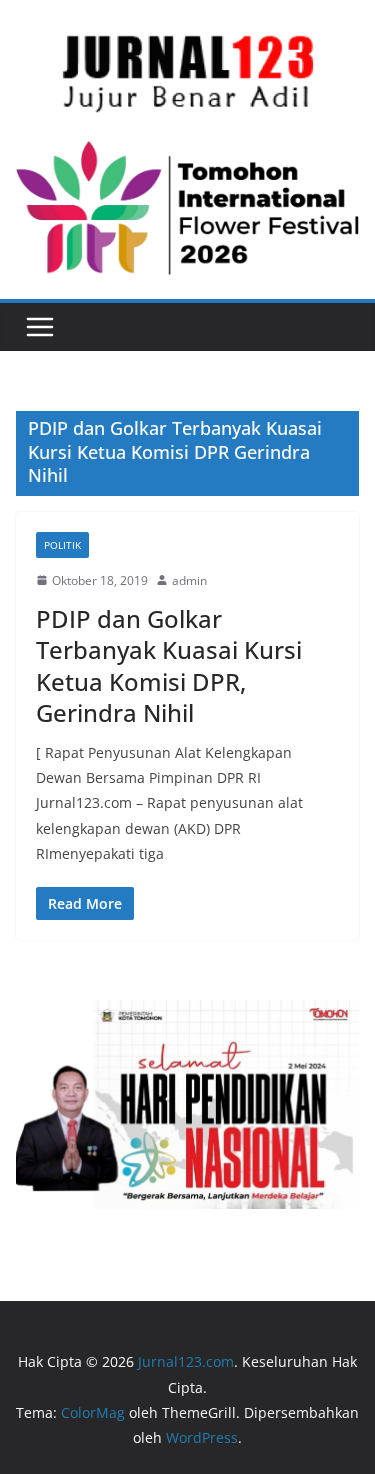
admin (189, 580)
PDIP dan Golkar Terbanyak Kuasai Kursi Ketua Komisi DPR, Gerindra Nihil (169, 665)
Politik (62, 545)
